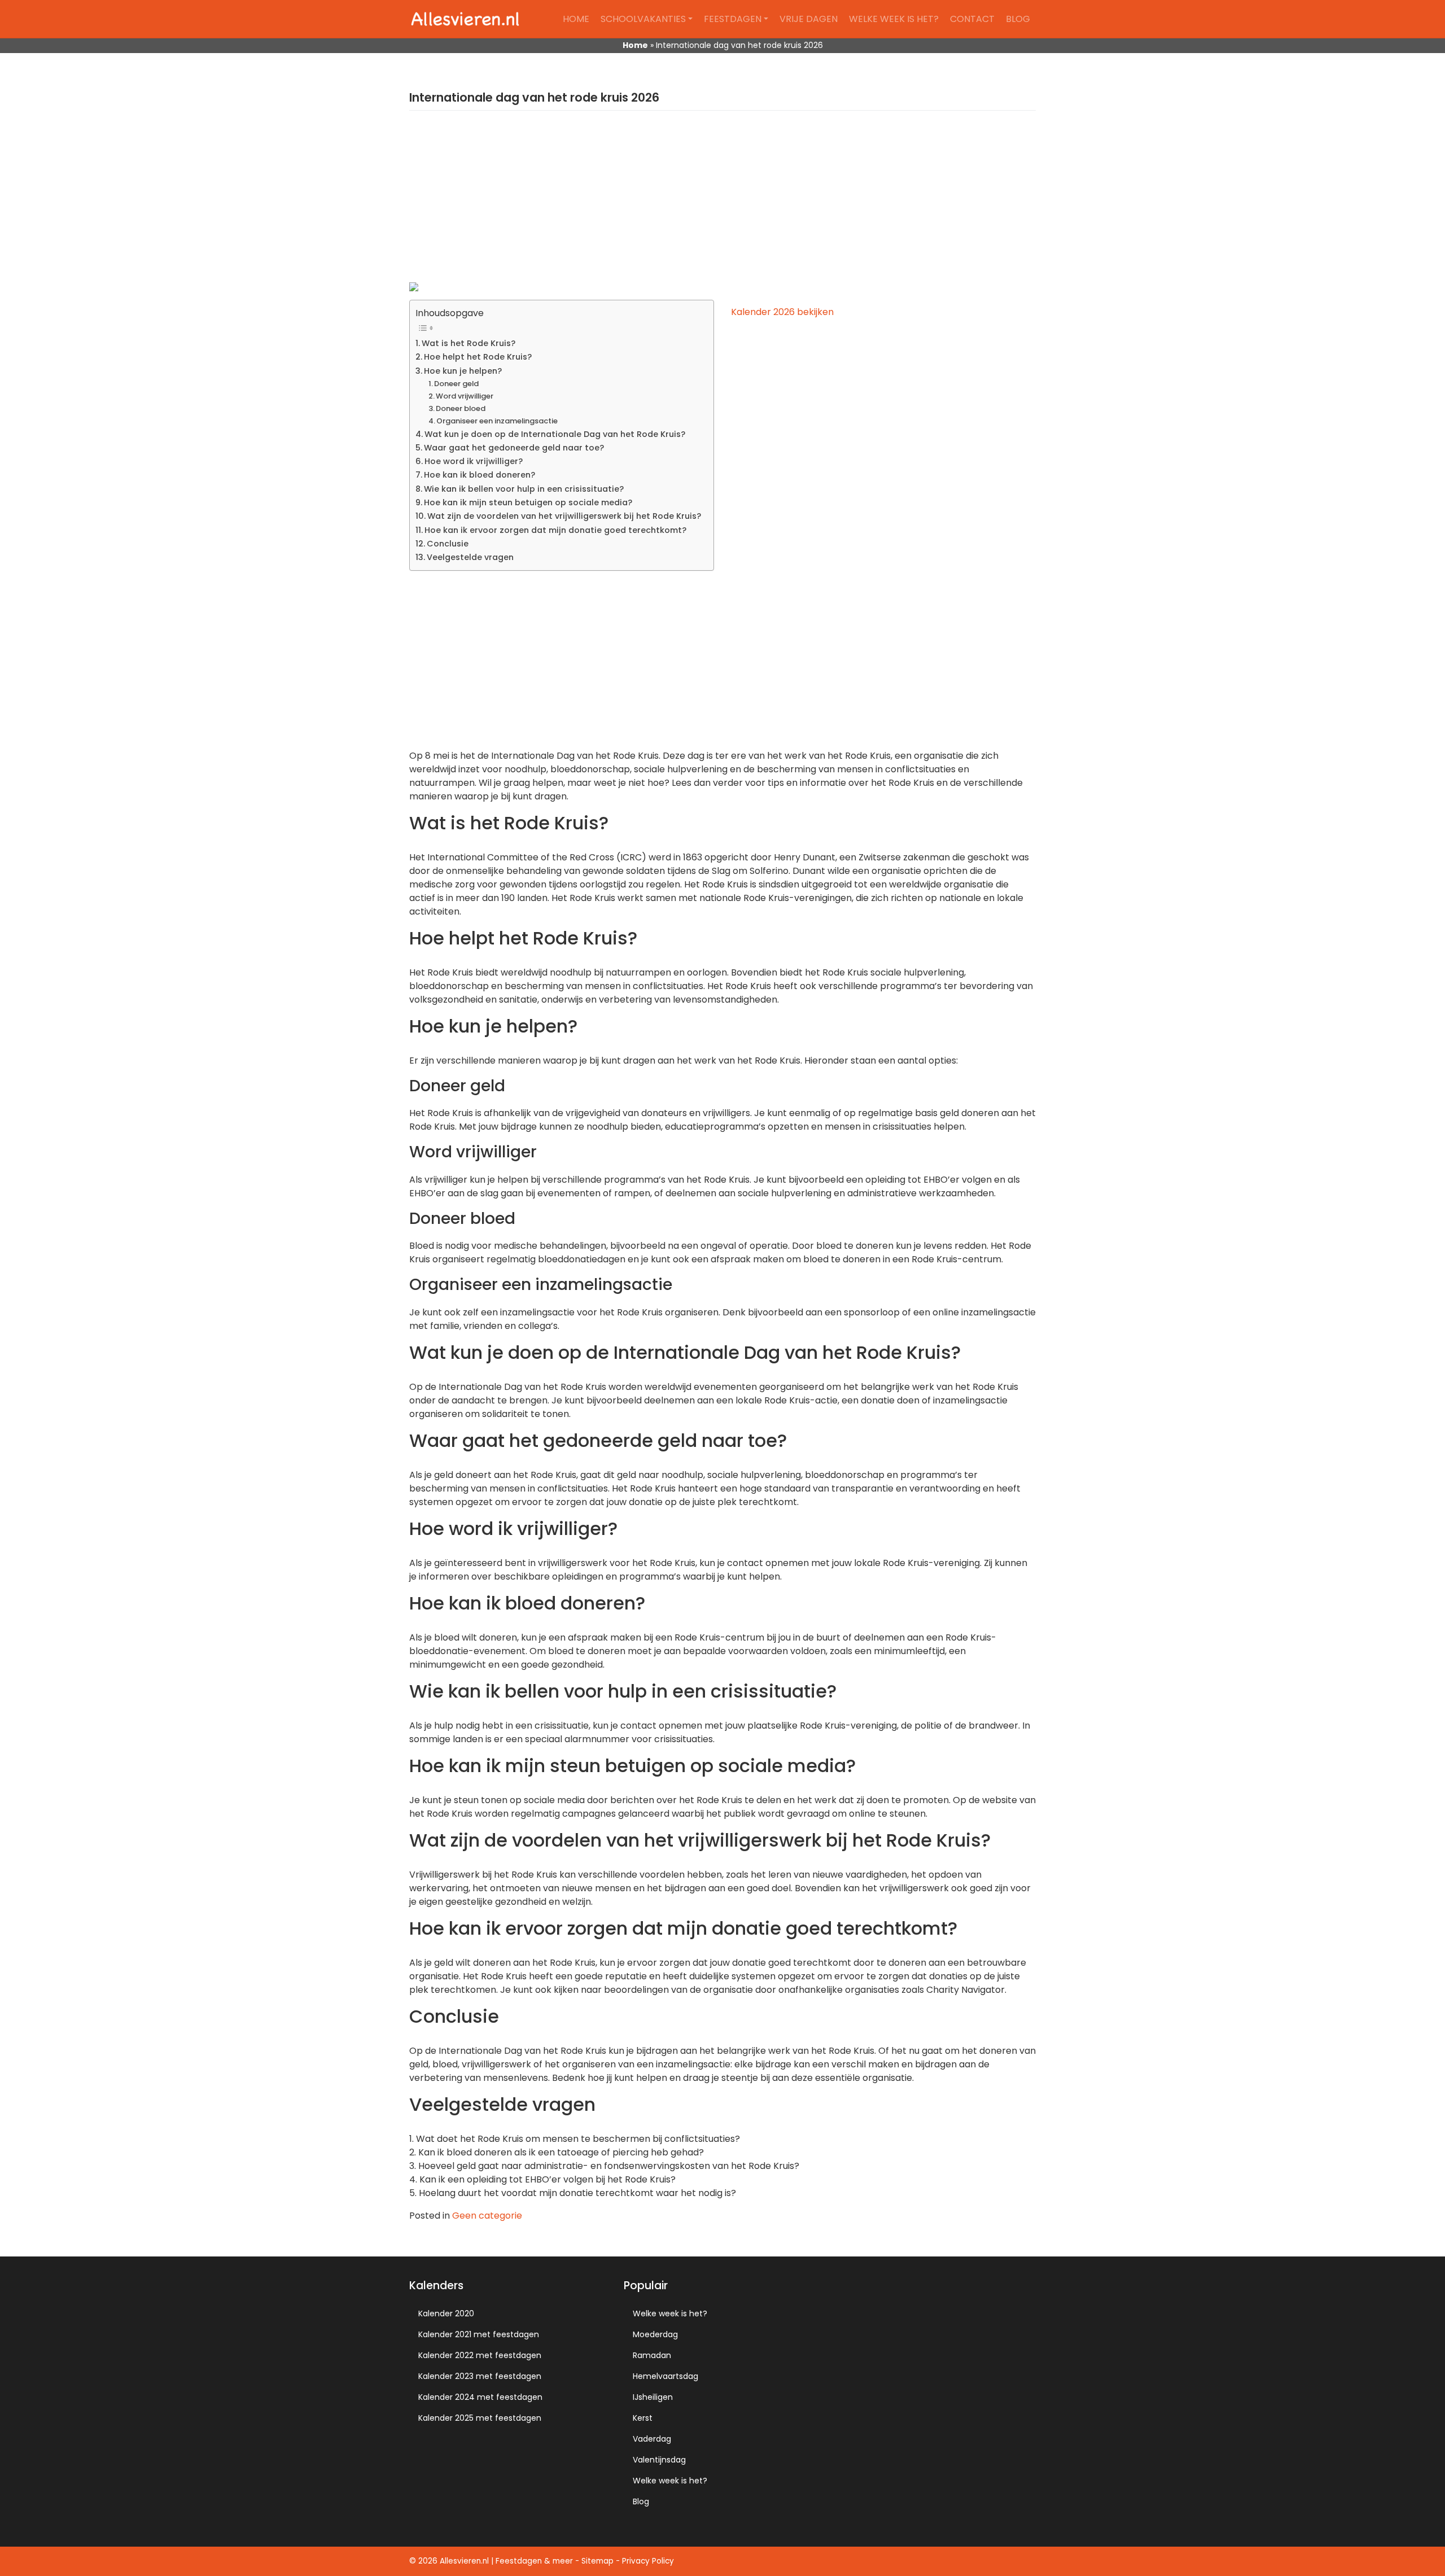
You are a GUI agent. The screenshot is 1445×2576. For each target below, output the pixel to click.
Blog (1018, 19)
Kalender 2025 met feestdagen (480, 2418)
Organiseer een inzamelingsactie (497, 421)
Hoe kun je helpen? (463, 371)
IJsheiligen (653, 2397)
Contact (972, 19)
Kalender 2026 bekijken (782, 312)
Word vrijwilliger (465, 396)
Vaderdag (652, 2439)
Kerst (643, 2418)
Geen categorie (487, 2216)
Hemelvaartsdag (665, 2376)
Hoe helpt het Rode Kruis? (478, 357)
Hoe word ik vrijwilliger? (474, 461)
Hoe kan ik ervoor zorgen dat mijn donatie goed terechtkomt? (555, 530)
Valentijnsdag (659, 2460)
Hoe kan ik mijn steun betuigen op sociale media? (528, 502)
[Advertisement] (722, 203)
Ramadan (652, 2355)
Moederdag (655, 2334)
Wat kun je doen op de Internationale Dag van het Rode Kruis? (555, 434)
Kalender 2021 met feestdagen (479, 2334)
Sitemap (597, 2561)
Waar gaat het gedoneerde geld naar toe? (514, 448)
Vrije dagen (809, 19)
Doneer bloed (461, 408)
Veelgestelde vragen (470, 557)
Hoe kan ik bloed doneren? (480, 475)
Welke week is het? (894, 19)
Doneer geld (456, 384)
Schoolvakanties (643, 19)
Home (576, 19)
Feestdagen (733, 19)
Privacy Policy (648, 2561)
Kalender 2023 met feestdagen (480, 2376)
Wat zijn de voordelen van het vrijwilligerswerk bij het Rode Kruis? (564, 516)
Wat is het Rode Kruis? (468, 343)
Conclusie (448, 544)
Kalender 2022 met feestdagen (480, 2355)
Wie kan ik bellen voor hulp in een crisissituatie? (524, 489)
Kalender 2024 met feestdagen (480, 2397)
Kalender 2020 (446, 2313)
